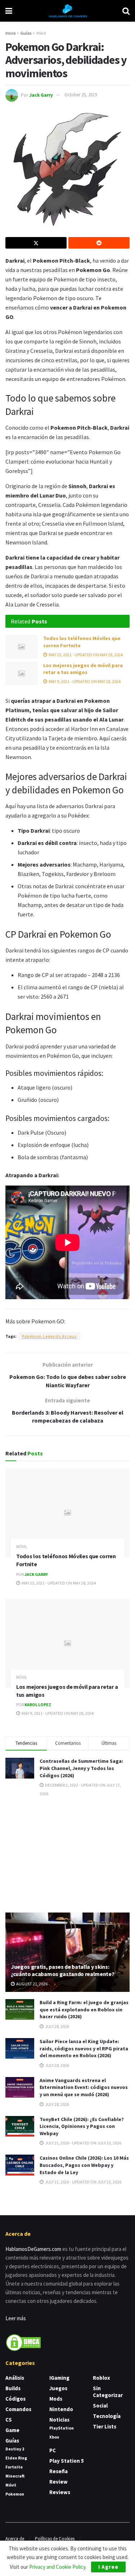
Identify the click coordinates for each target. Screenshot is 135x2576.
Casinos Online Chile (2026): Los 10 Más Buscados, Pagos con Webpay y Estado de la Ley (84, 2165)
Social (100, 2406)
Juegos (58, 2388)
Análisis (15, 2378)
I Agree (108, 2567)
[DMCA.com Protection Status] (23, 2342)
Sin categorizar (108, 2392)
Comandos (18, 2409)
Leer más (16, 2318)
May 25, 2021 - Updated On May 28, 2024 (85, 655)
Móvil (41, 33)
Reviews (60, 2492)
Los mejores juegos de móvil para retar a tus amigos (83, 669)
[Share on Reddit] (99, 243)
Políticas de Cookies (55, 2539)
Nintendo (61, 2409)
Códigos (15, 2399)
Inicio (10, 33)
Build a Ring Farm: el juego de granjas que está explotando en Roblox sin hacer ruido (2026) (84, 2009)
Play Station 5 (67, 2461)
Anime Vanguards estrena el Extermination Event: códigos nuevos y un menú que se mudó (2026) (84, 2087)
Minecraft (15, 2476)
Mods (56, 2399)
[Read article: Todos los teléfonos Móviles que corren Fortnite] (22, 647)
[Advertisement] (68, 1854)
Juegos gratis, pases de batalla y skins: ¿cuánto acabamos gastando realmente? (62, 1970)
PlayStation (62, 2428)
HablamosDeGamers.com (33, 2249)
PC (53, 2450)
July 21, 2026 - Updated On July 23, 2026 (83, 2143)
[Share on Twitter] (36, 243)
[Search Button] (126, 11)
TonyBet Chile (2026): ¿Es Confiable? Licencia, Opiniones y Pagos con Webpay (82, 2126)
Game (12, 2430)
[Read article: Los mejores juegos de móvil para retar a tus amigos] (22, 674)
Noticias (59, 2420)
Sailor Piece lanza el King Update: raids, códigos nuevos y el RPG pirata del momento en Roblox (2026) (84, 2048)
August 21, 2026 (31, 1984)
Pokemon (15, 2494)
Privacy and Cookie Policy (57, 2567)
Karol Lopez (38, 1705)
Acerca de (15, 2539)
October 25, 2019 (81, 95)
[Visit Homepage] (67, 11)
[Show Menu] (9, 11)
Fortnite (14, 2467)
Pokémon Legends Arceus (49, 1336)
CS (9, 2420)
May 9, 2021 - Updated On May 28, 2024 (84, 681)
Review (58, 2482)
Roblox (102, 2378)
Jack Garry (41, 95)
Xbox (54, 2437)
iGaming (59, 2378)
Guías (26, 33)
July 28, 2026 (57, 2026)
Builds (13, 2388)
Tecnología (107, 2416)
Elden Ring (16, 2458)
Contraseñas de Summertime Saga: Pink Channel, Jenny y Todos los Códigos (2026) (81, 1768)
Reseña (58, 2471)
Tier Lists (105, 2426)
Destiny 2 (15, 2449)
